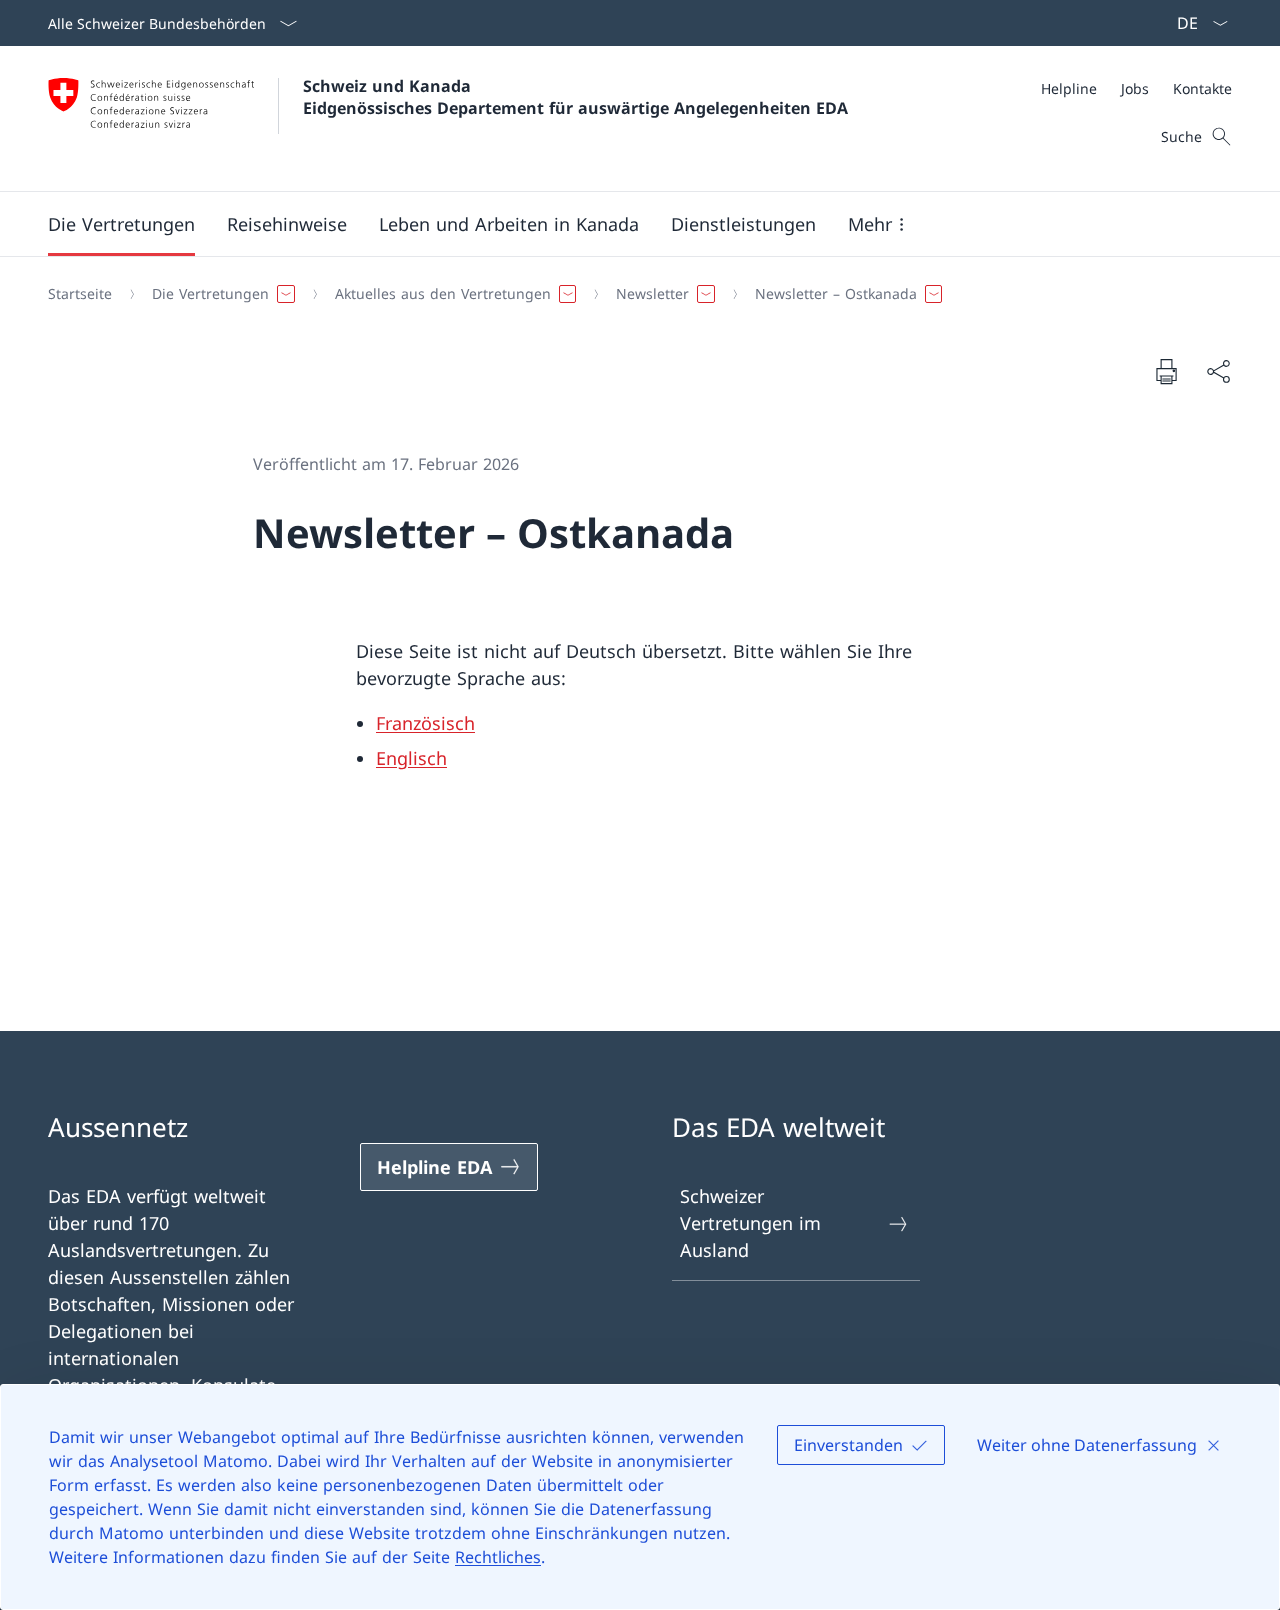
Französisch (425, 723)
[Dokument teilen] (1218, 371)
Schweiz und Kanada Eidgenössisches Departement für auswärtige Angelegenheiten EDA (575, 97)
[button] (121, 224)
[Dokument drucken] (1166, 371)
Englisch (411, 758)
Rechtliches (498, 1557)
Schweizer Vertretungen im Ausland (750, 1223)
